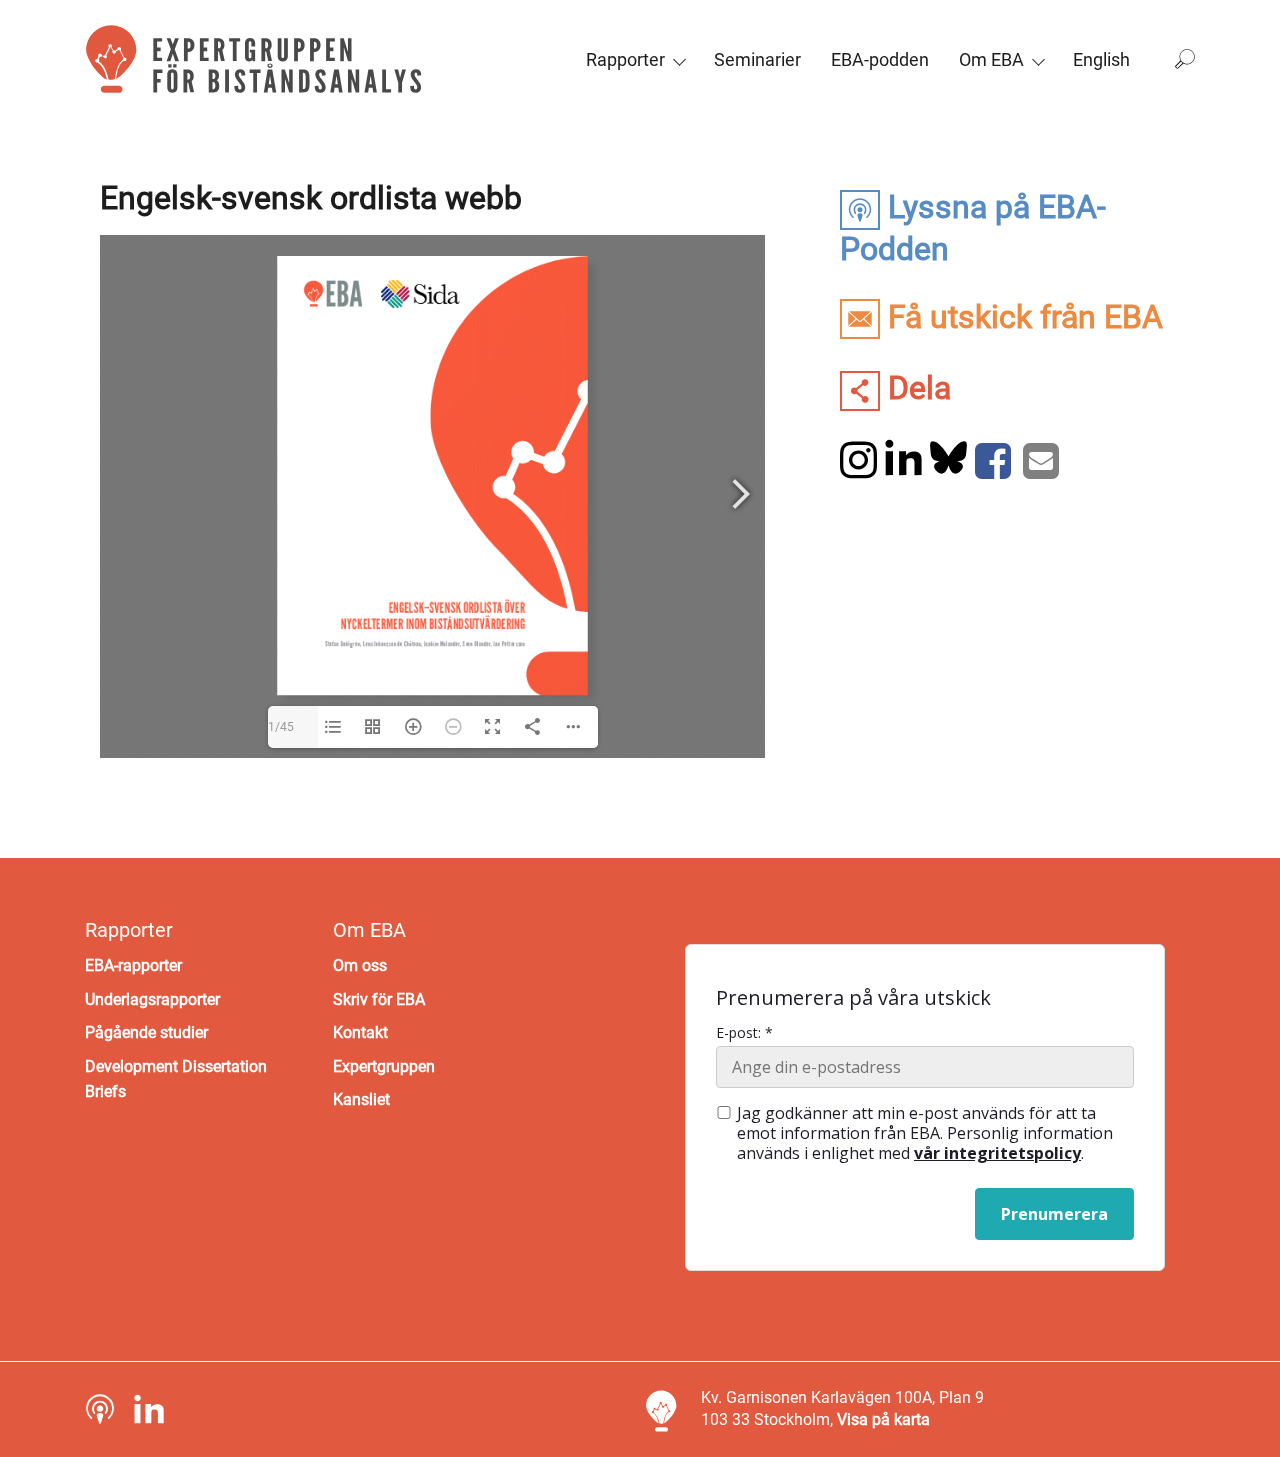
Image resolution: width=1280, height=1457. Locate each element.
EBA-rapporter (133, 965)
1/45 (281, 727)
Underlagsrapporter (152, 999)
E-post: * (744, 1033)
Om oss (360, 965)
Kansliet (361, 1099)
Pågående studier (146, 1032)
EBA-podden (880, 59)
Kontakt (360, 1032)
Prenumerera (1054, 1214)
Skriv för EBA (379, 999)
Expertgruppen (384, 1066)
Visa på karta (883, 1419)
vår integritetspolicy (997, 1153)
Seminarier (757, 59)
